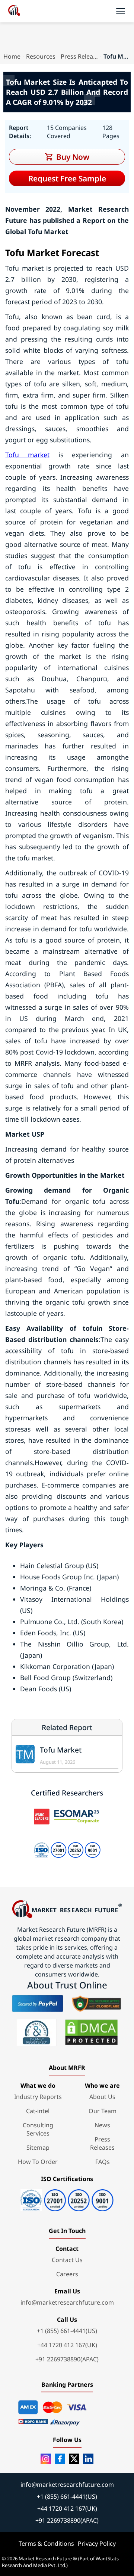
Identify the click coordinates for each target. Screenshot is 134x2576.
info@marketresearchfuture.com (67, 2302)
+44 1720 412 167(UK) (67, 2345)
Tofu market (27, 455)
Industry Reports (38, 2097)
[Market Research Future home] (14, 11)
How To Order (38, 2162)
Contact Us (67, 2260)
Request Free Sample (67, 178)
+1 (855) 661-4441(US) (67, 2331)
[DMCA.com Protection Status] (91, 2033)
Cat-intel (38, 2111)
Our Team (103, 2111)
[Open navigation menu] (121, 11)
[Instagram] (46, 2459)
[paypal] (38, 2003)
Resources (41, 56)
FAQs (103, 2162)
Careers (67, 2274)
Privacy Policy (97, 2544)
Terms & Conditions (46, 2544)
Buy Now (73, 157)
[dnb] (36, 2033)
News (102, 2125)
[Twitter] (74, 2459)
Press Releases (79, 56)
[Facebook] (60, 2459)
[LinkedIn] (88, 2459)
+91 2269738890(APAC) (67, 2359)
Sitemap (38, 2147)
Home (12, 56)
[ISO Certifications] (67, 2198)
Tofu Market (61, 1750)
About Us (102, 2097)
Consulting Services (38, 2129)
